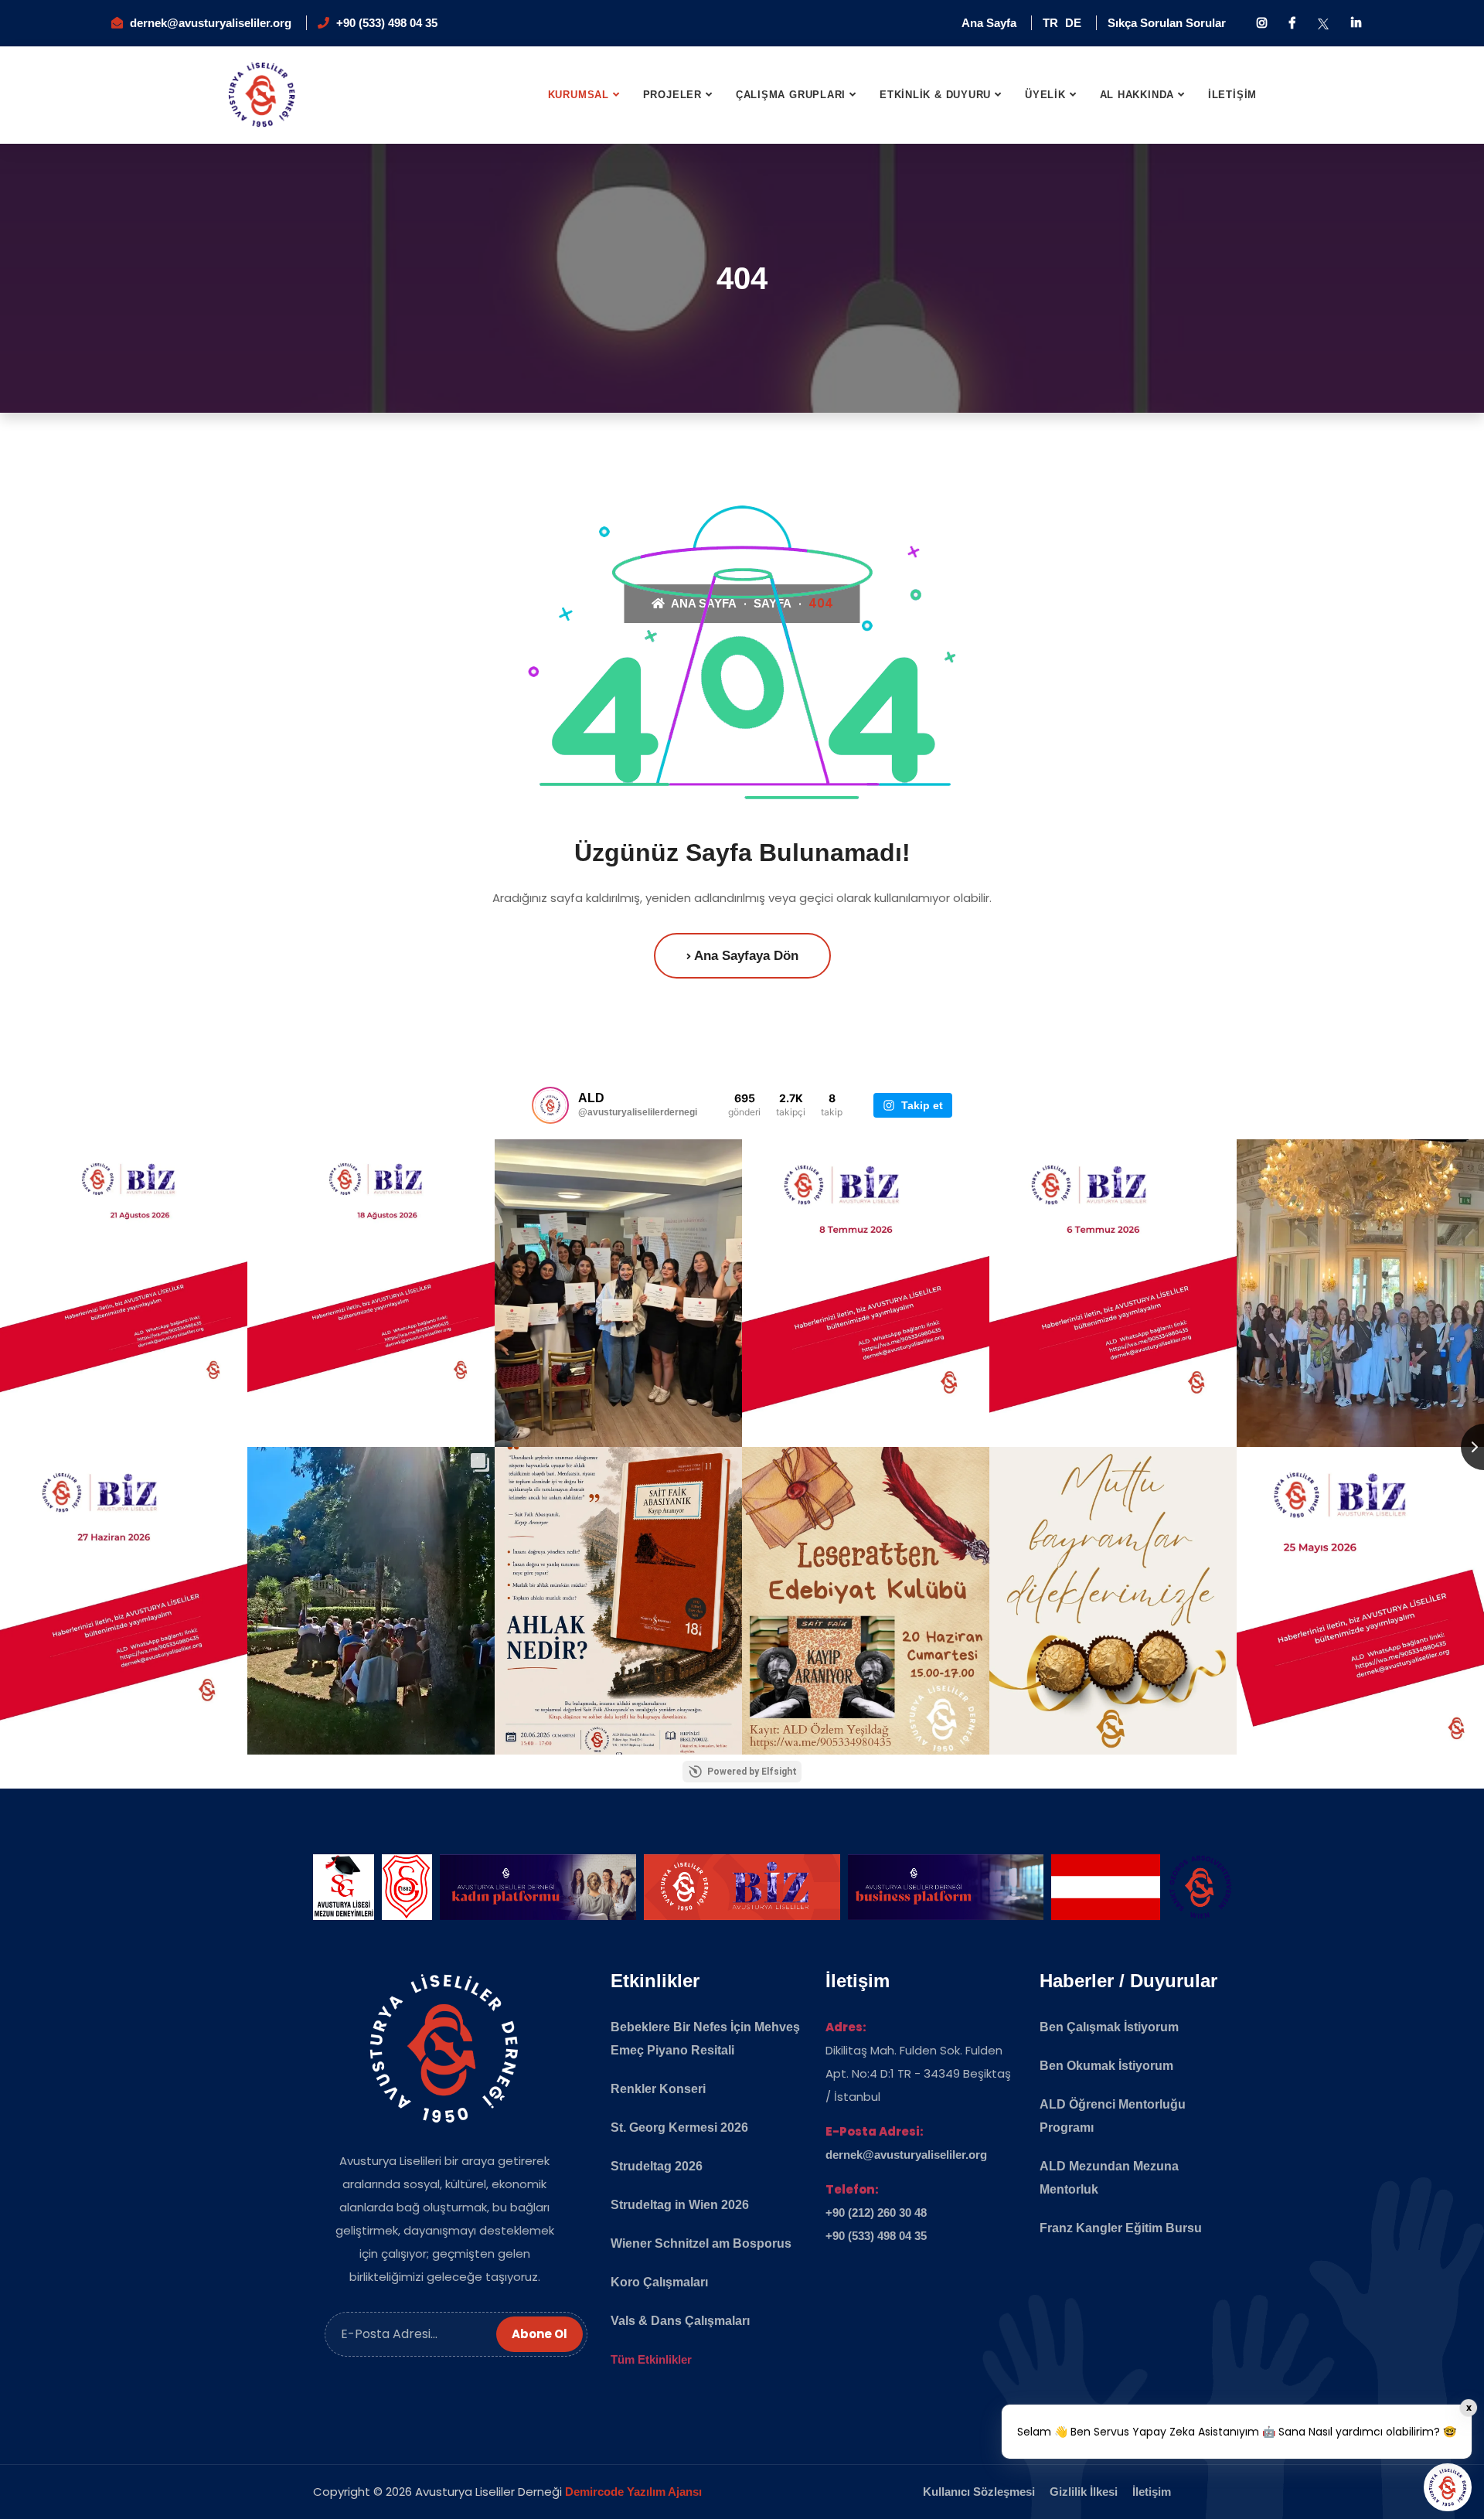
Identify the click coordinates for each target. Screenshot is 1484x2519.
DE (1073, 23)
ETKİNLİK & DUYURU (935, 95)
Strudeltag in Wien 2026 (680, 2205)
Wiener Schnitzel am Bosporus (701, 2243)
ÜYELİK (1045, 95)
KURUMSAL (579, 95)
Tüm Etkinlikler (651, 2359)
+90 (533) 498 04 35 (387, 23)
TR (1050, 23)
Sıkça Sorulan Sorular (1167, 23)
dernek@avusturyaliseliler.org (211, 23)
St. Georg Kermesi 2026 (679, 2128)
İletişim (1152, 2492)
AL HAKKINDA (1137, 95)
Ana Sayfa (989, 23)
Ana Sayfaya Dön (745, 956)
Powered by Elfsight (752, 1772)
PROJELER (672, 95)
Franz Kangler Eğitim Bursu (1121, 2228)
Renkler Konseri (658, 2089)
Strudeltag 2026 (657, 2166)
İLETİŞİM (1232, 95)
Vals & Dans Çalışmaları (680, 2321)
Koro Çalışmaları (659, 2282)
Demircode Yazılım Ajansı (633, 2492)
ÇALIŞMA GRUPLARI (791, 95)
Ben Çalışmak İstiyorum (1109, 2027)
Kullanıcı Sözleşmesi (979, 2492)
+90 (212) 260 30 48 (876, 2213)
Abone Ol (539, 2334)
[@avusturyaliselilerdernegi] (550, 1105)
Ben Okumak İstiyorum (1106, 2066)
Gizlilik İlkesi (1084, 2492)
